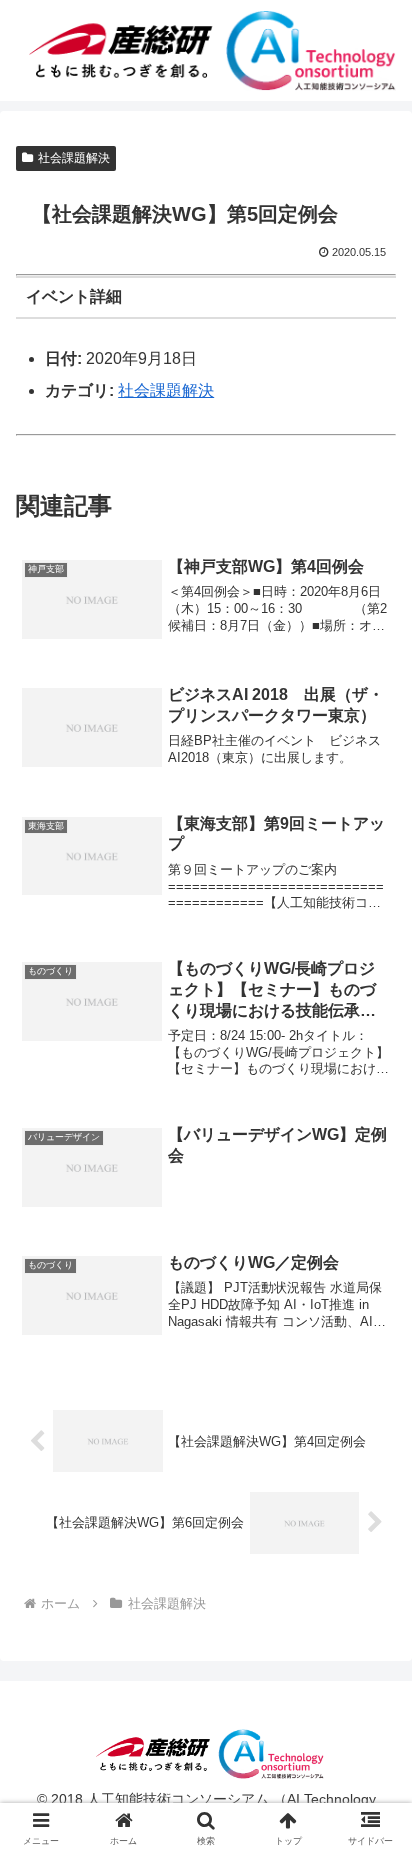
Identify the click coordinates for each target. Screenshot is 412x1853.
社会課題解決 (74, 158)
